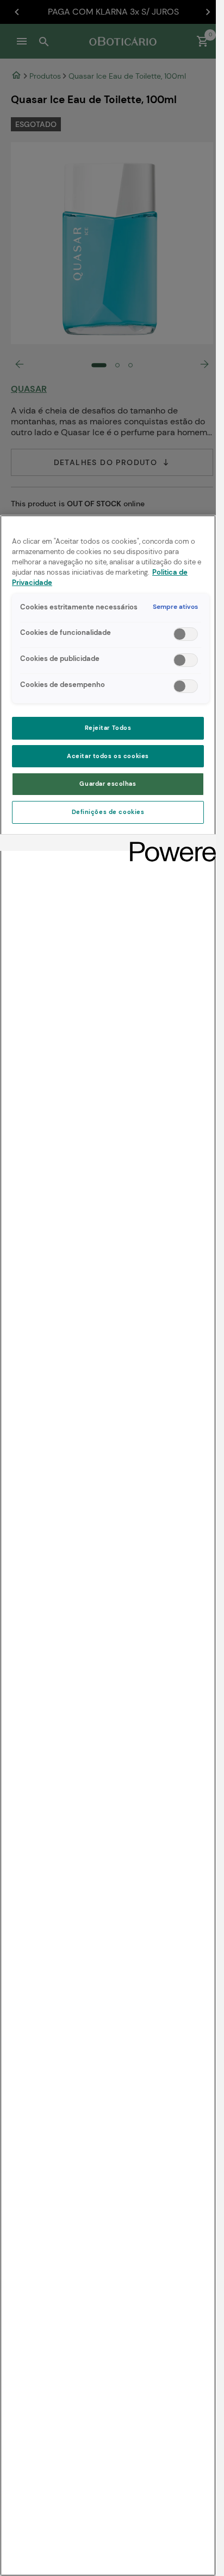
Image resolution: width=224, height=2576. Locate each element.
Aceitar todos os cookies (108, 756)
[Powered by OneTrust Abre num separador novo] (169, 844)
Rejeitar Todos (108, 728)
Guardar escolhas (108, 784)
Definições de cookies (108, 812)
